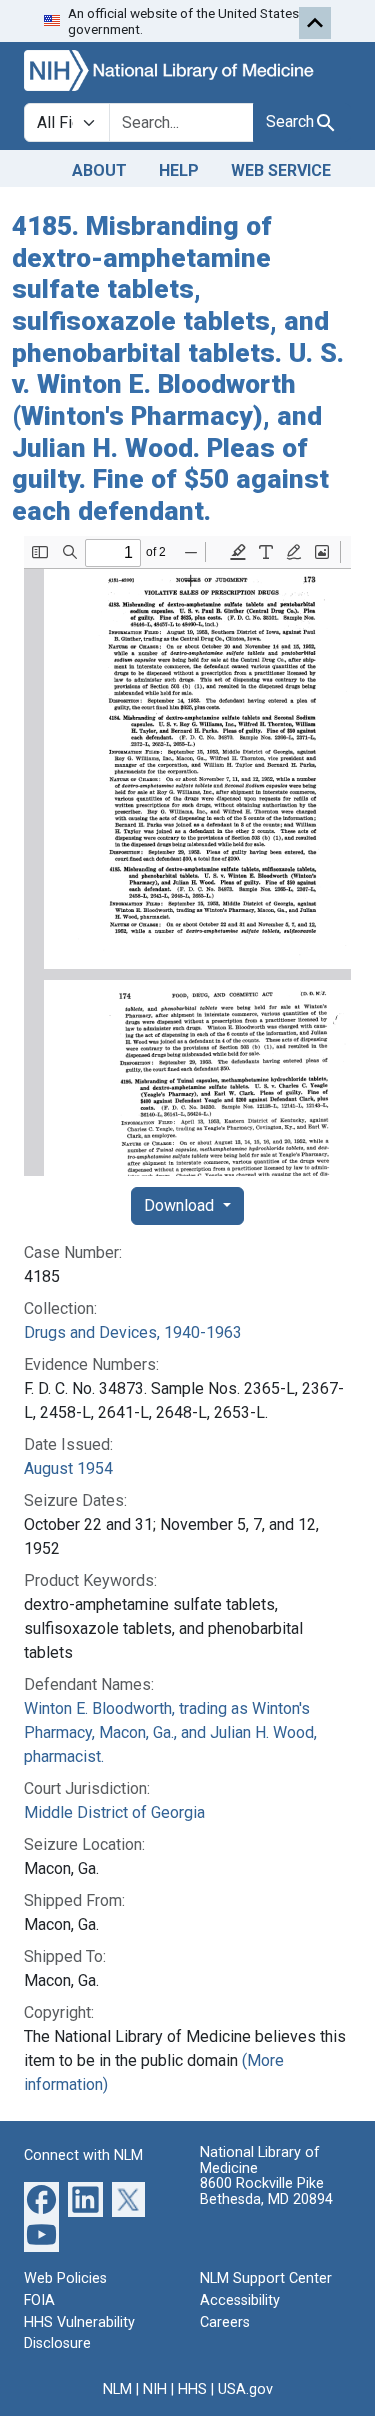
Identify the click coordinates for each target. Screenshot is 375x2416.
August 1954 (68, 1468)
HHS (192, 2389)
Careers (225, 2322)
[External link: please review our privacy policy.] (41, 2198)
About (99, 170)
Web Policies (65, 2278)
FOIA (39, 2300)
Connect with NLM (83, 2155)
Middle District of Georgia (114, 1812)
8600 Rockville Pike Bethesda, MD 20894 (266, 2191)
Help (179, 170)
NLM (117, 2389)
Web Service (281, 170)
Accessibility (240, 2300)
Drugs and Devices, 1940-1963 (133, 1332)
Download (181, 1205)
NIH (155, 2389)
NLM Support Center (266, 2278)
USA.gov (245, 2389)
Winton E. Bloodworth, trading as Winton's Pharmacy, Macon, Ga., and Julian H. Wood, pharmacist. (170, 1732)
